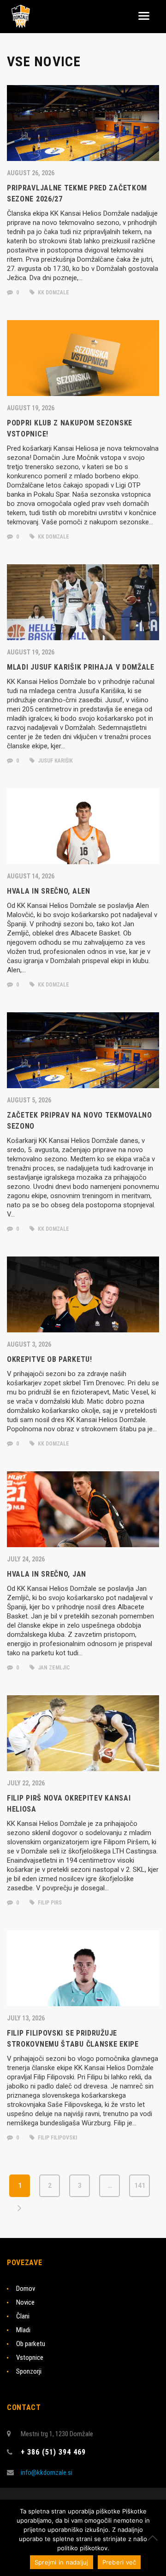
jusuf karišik (55, 761)
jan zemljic (53, 1668)
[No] (154, 2538)
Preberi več (119, 2562)
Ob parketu (31, 2344)
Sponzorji (29, 2371)
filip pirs (49, 1903)
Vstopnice (30, 2358)
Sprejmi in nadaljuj (62, 2562)
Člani (23, 2316)
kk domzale (53, 293)
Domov (26, 2289)
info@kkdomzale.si (47, 2473)
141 (140, 2186)
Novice (25, 2302)
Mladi (23, 2330)
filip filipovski (57, 2138)
